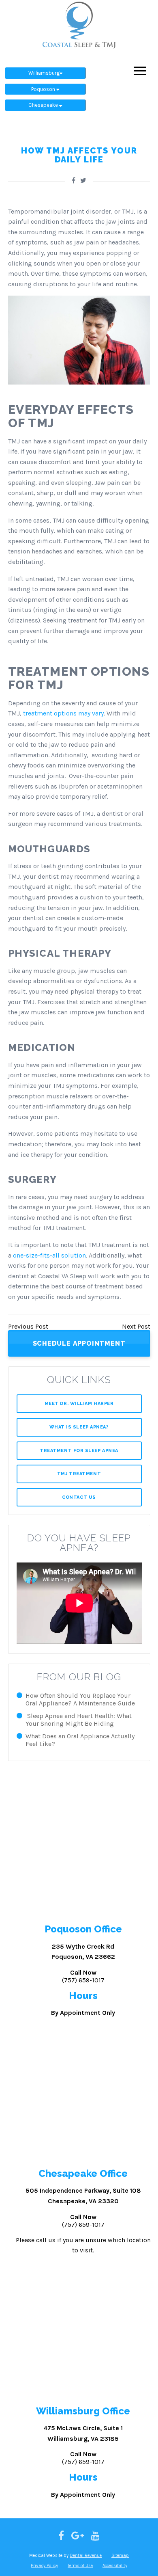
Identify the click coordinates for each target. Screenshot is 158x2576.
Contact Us (79, 1497)
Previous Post (28, 1326)
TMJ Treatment (79, 1474)
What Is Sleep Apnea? (79, 1427)
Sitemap (120, 2555)
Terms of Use (80, 2566)
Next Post (136, 1326)
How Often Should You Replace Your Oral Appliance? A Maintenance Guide (80, 1699)
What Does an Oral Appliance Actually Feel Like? (80, 1740)
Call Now (83, 1976)
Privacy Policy (44, 2566)
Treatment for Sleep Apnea (79, 1451)
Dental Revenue (86, 2555)
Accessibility (115, 2566)
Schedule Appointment (79, 1343)
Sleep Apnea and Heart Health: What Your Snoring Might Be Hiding (79, 1720)
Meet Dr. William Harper (79, 1404)
